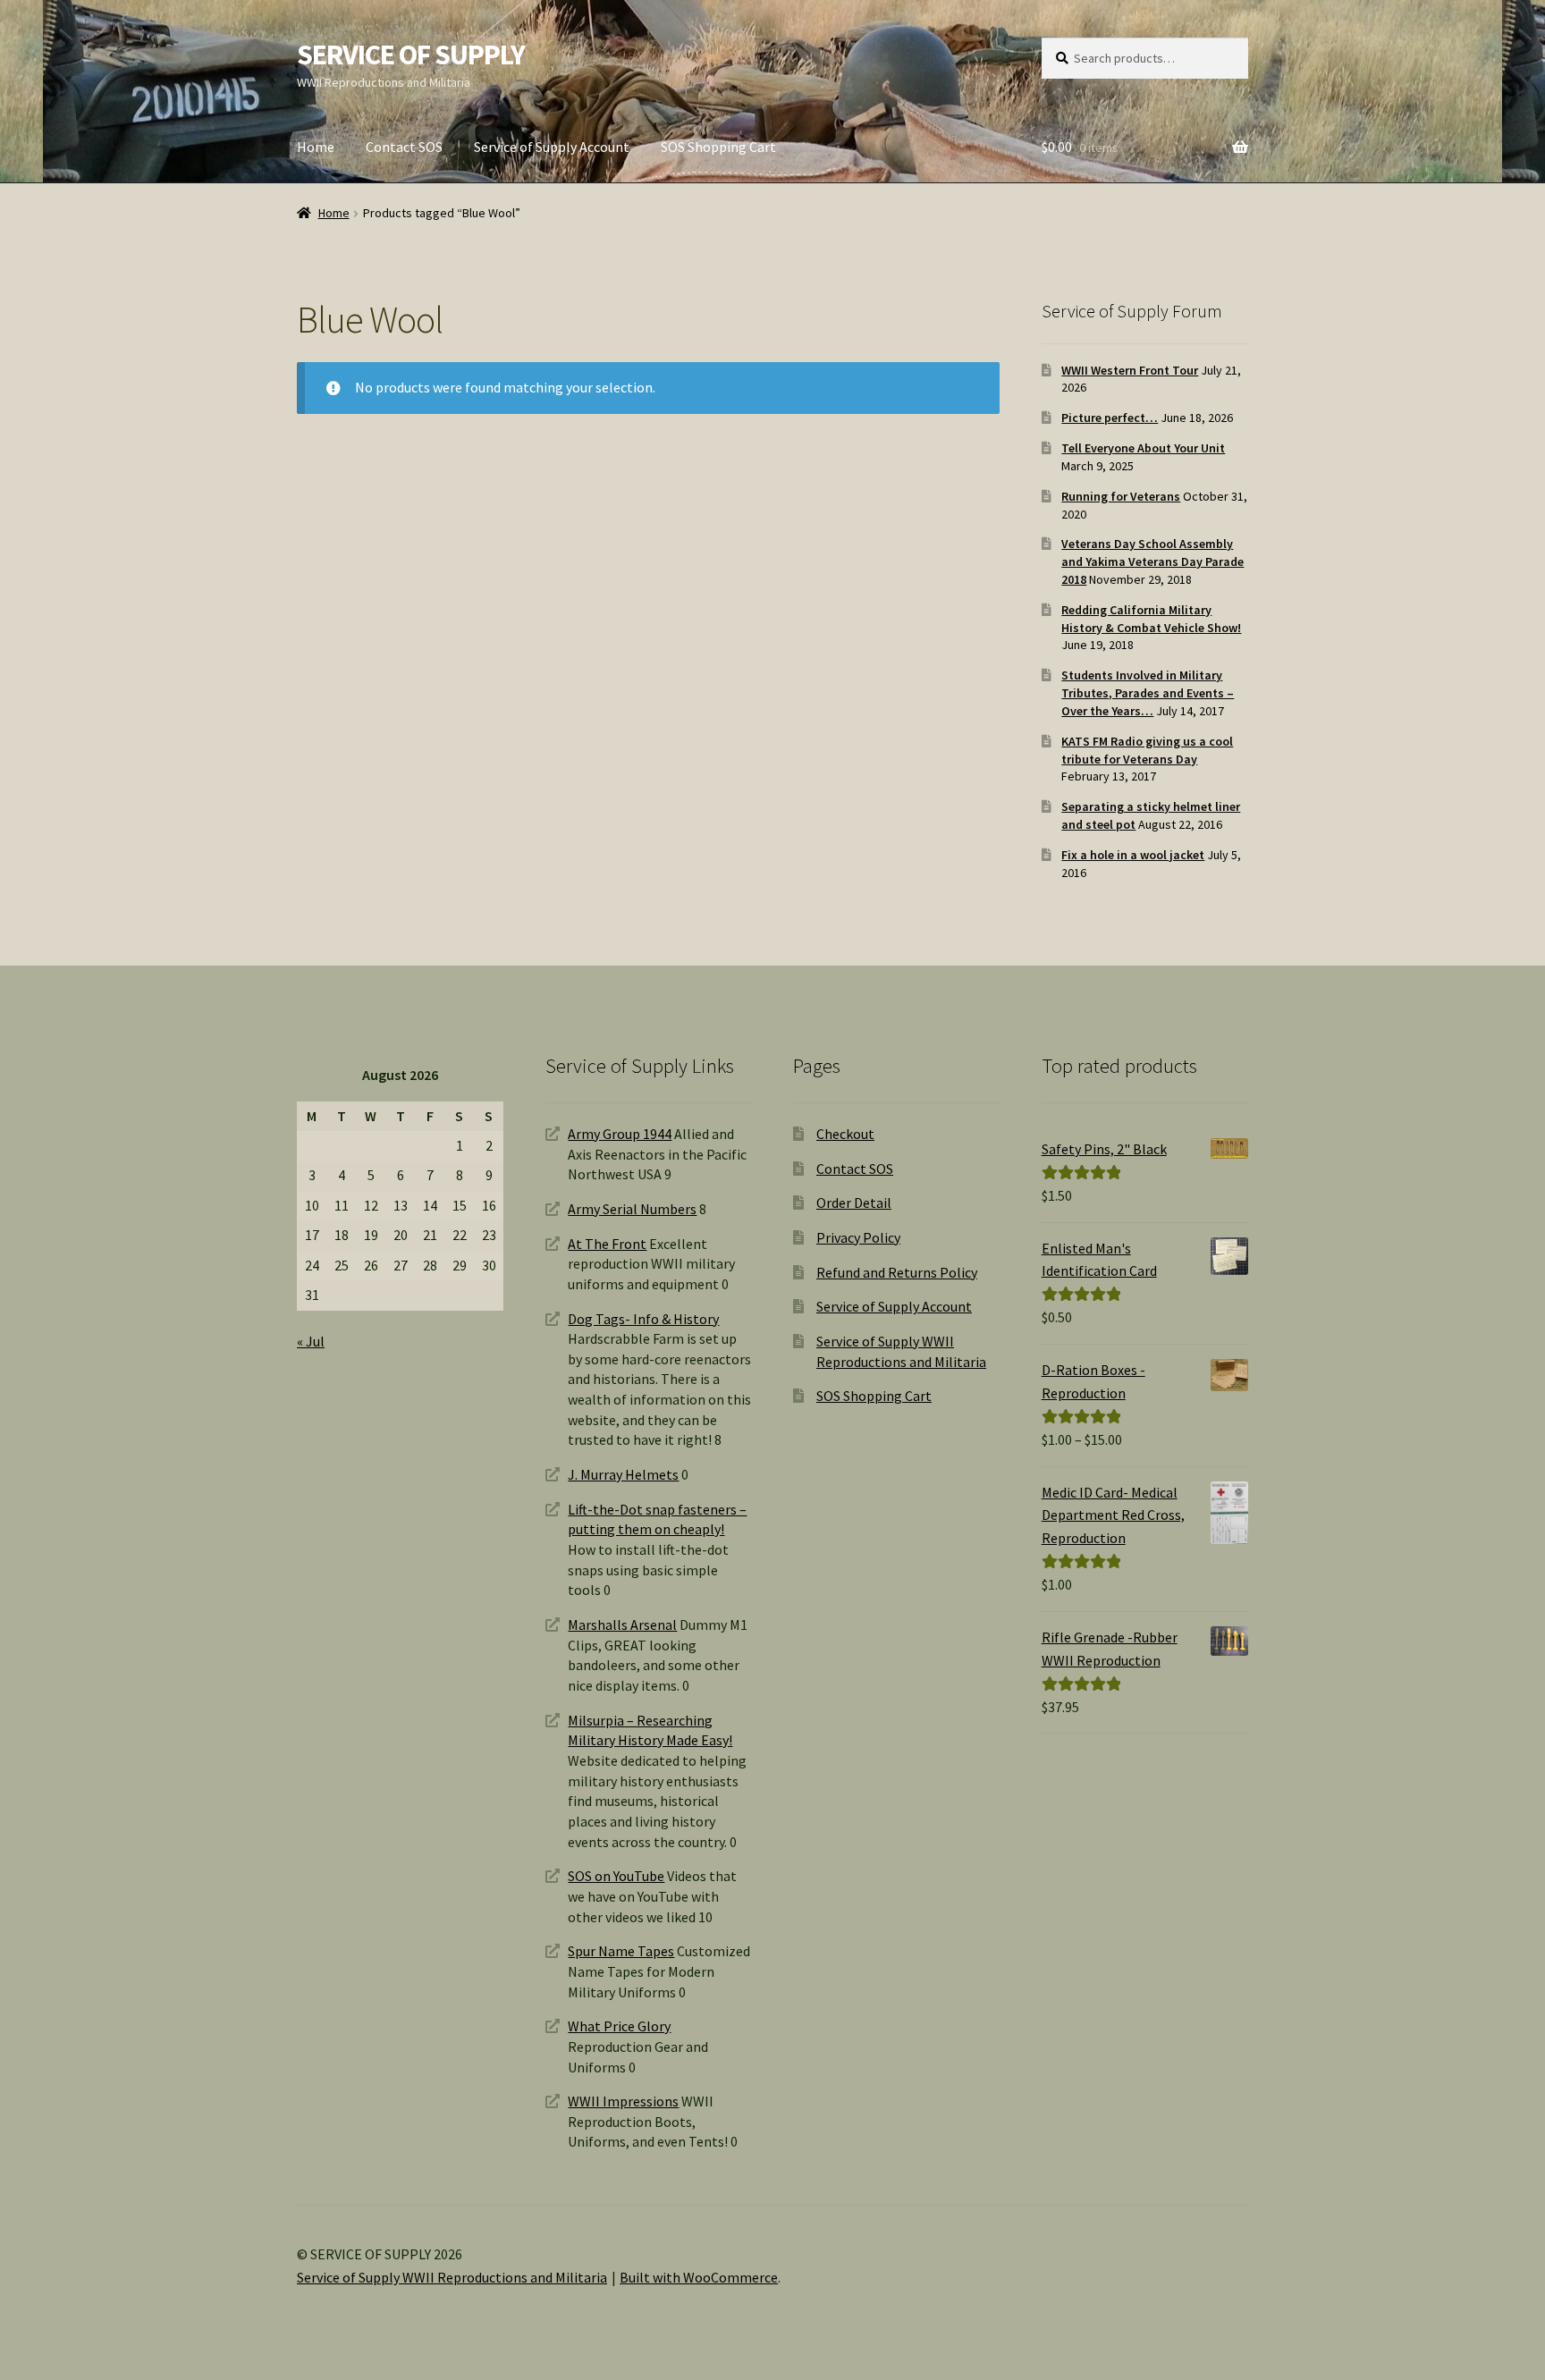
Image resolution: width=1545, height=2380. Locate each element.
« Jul (311, 1341)
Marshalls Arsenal (622, 1625)
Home (316, 147)
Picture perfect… (1110, 418)
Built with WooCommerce (699, 2277)
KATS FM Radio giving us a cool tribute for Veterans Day (1147, 750)
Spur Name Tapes (621, 1951)
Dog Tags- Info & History (643, 1319)
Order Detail (854, 1203)
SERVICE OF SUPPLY (411, 55)
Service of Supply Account (552, 147)
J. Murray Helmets (623, 1474)
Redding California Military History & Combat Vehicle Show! (1151, 619)
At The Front (607, 1244)
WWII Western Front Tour (1130, 370)
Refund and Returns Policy (897, 1272)
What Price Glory (619, 2026)
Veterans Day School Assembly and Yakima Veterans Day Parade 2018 (1152, 561)
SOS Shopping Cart (718, 147)
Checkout (845, 1134)
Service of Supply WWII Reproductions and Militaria (452, 2277)
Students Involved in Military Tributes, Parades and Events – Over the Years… (1148, 693)
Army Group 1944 (620, 1134)
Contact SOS (404, 147)
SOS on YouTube (616, 1876)
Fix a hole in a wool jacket (1133, 855)
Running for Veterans (1121, 496)
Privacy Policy (858, 1237)
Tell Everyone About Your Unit (1143, 448)
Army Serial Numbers (632, 1209)
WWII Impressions (623, 2101)
